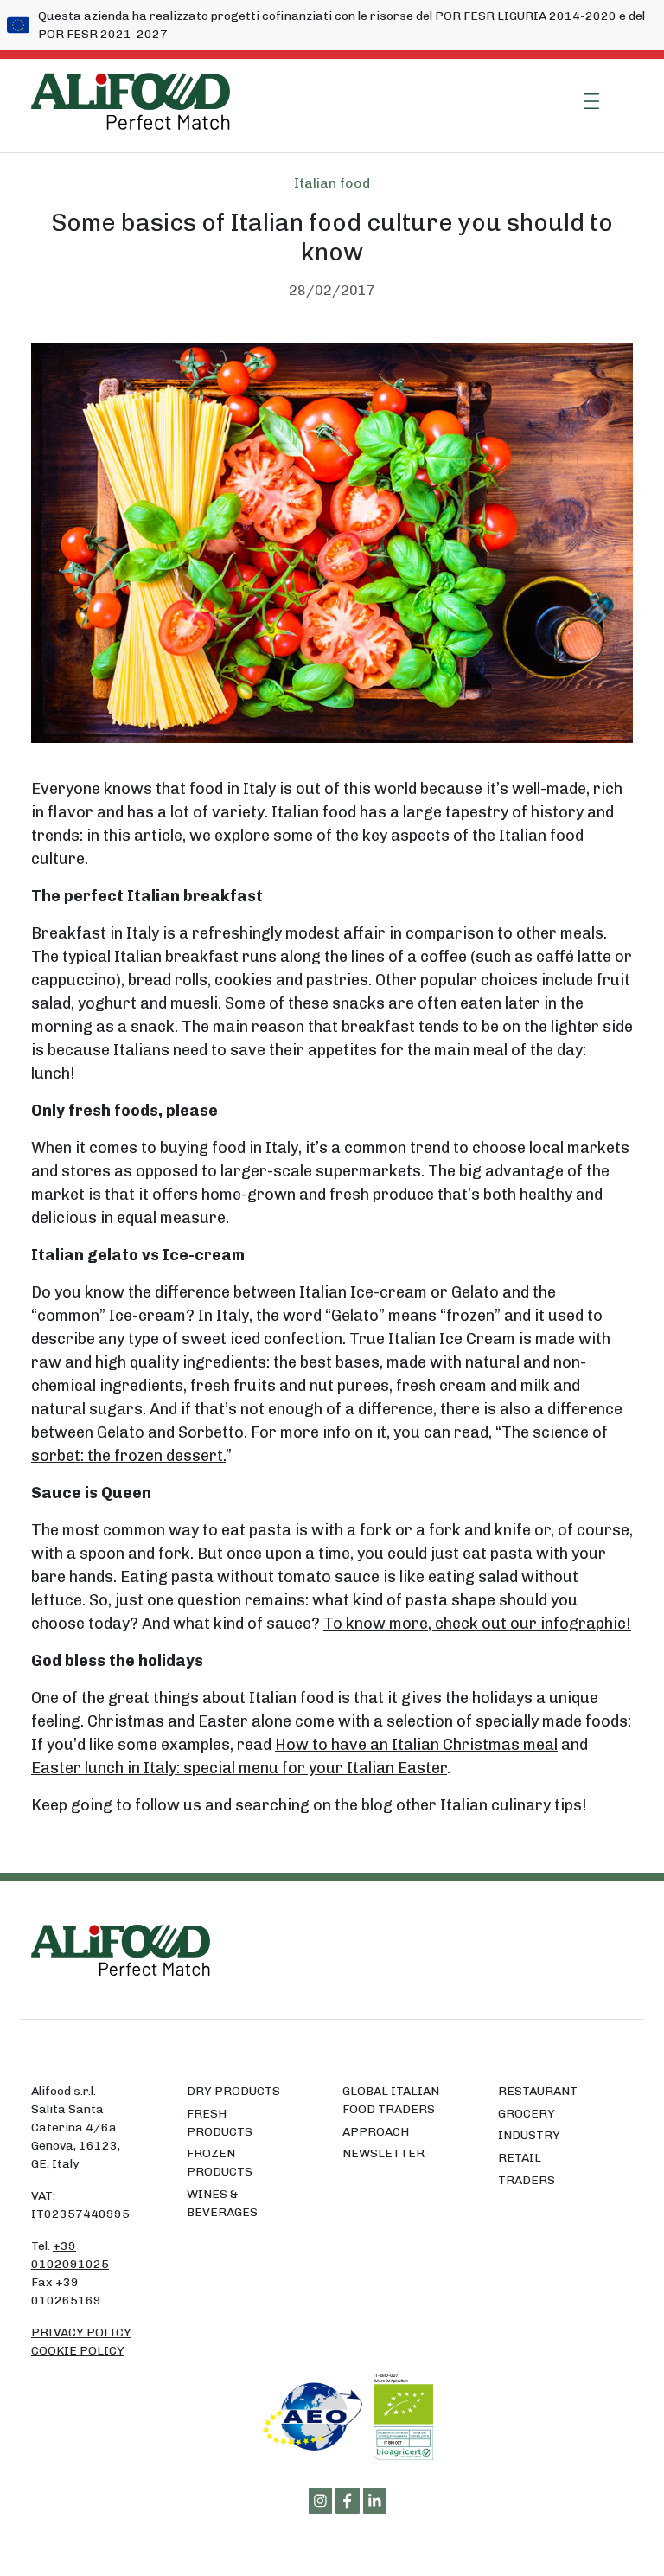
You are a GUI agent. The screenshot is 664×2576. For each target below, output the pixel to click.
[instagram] (321, 2501)
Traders (527, 2180)
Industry (529, 2135)
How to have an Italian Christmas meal (416, 1745)
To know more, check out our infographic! (477, 1624)
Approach (376, 2132)
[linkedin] (375, 2501)
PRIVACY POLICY (81, 2332)
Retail (520, 2158)
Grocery (527, 2114)
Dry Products (233, 2091)
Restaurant (538, 2091)
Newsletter (383, 2153)
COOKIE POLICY (78, 2351)
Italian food (332, 183)
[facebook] (348, 2501)
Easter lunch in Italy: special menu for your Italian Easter (239, 1768)
